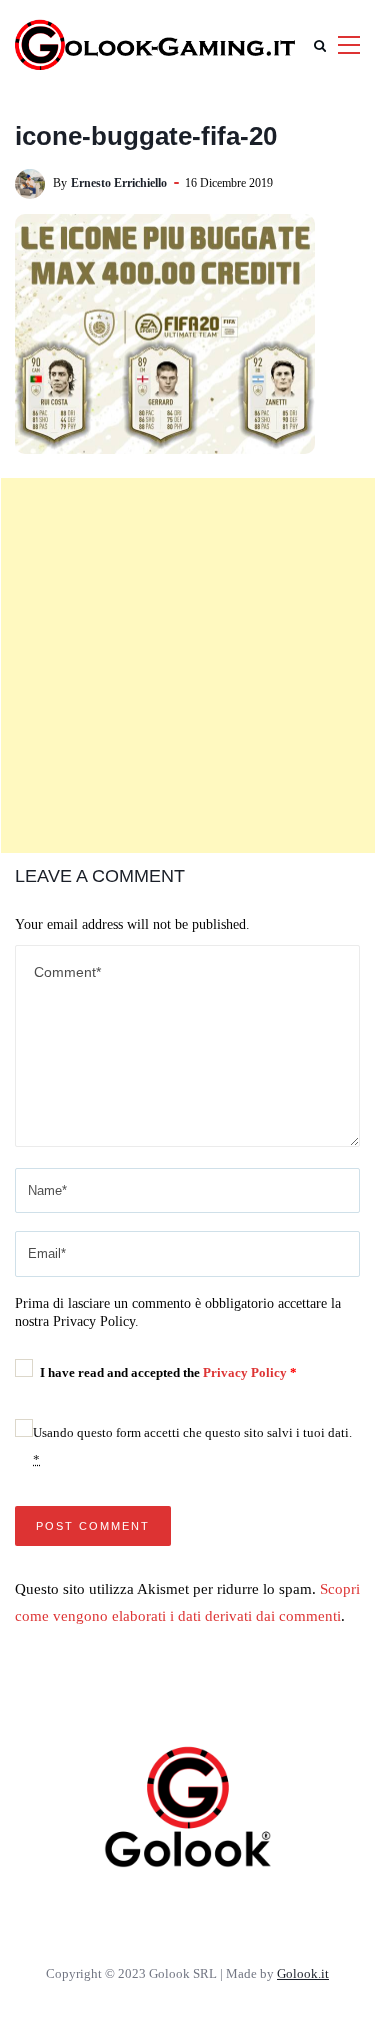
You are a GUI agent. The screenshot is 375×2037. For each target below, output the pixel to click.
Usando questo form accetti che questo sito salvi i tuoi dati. (192, 1446)
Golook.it (303, 1973)
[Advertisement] (187, 665)
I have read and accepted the (168, 1372)
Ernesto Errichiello (119, 183)
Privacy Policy (246, 1372)
